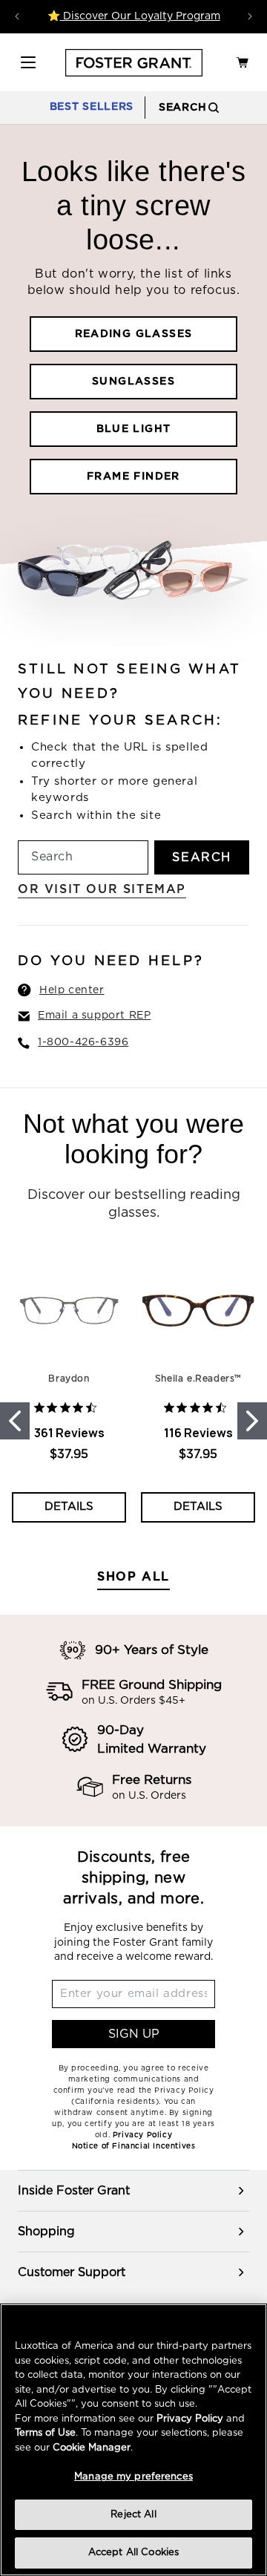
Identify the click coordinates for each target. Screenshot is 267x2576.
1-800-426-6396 (83, 1042)
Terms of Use (45, 2433)
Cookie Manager (92, 2448)
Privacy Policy (190, 2419)
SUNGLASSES (133, 382)
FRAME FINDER (133, 477)
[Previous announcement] (17, 16)
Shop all (133, 1577)
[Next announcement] (250, 16)
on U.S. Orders (149, 1796)
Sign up (134, 2034)
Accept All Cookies (133, 2553)
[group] (133, 2191)
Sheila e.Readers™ (198, 1379)
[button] (28, 62)
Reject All (133, 2515)
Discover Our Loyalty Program (140, 16)
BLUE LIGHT (134, 429)
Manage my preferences (133, 2477)
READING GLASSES (134, 334)
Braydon (69, 1379)
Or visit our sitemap (102, 889)
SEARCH (202, 857)
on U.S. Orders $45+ (133, 1701)
